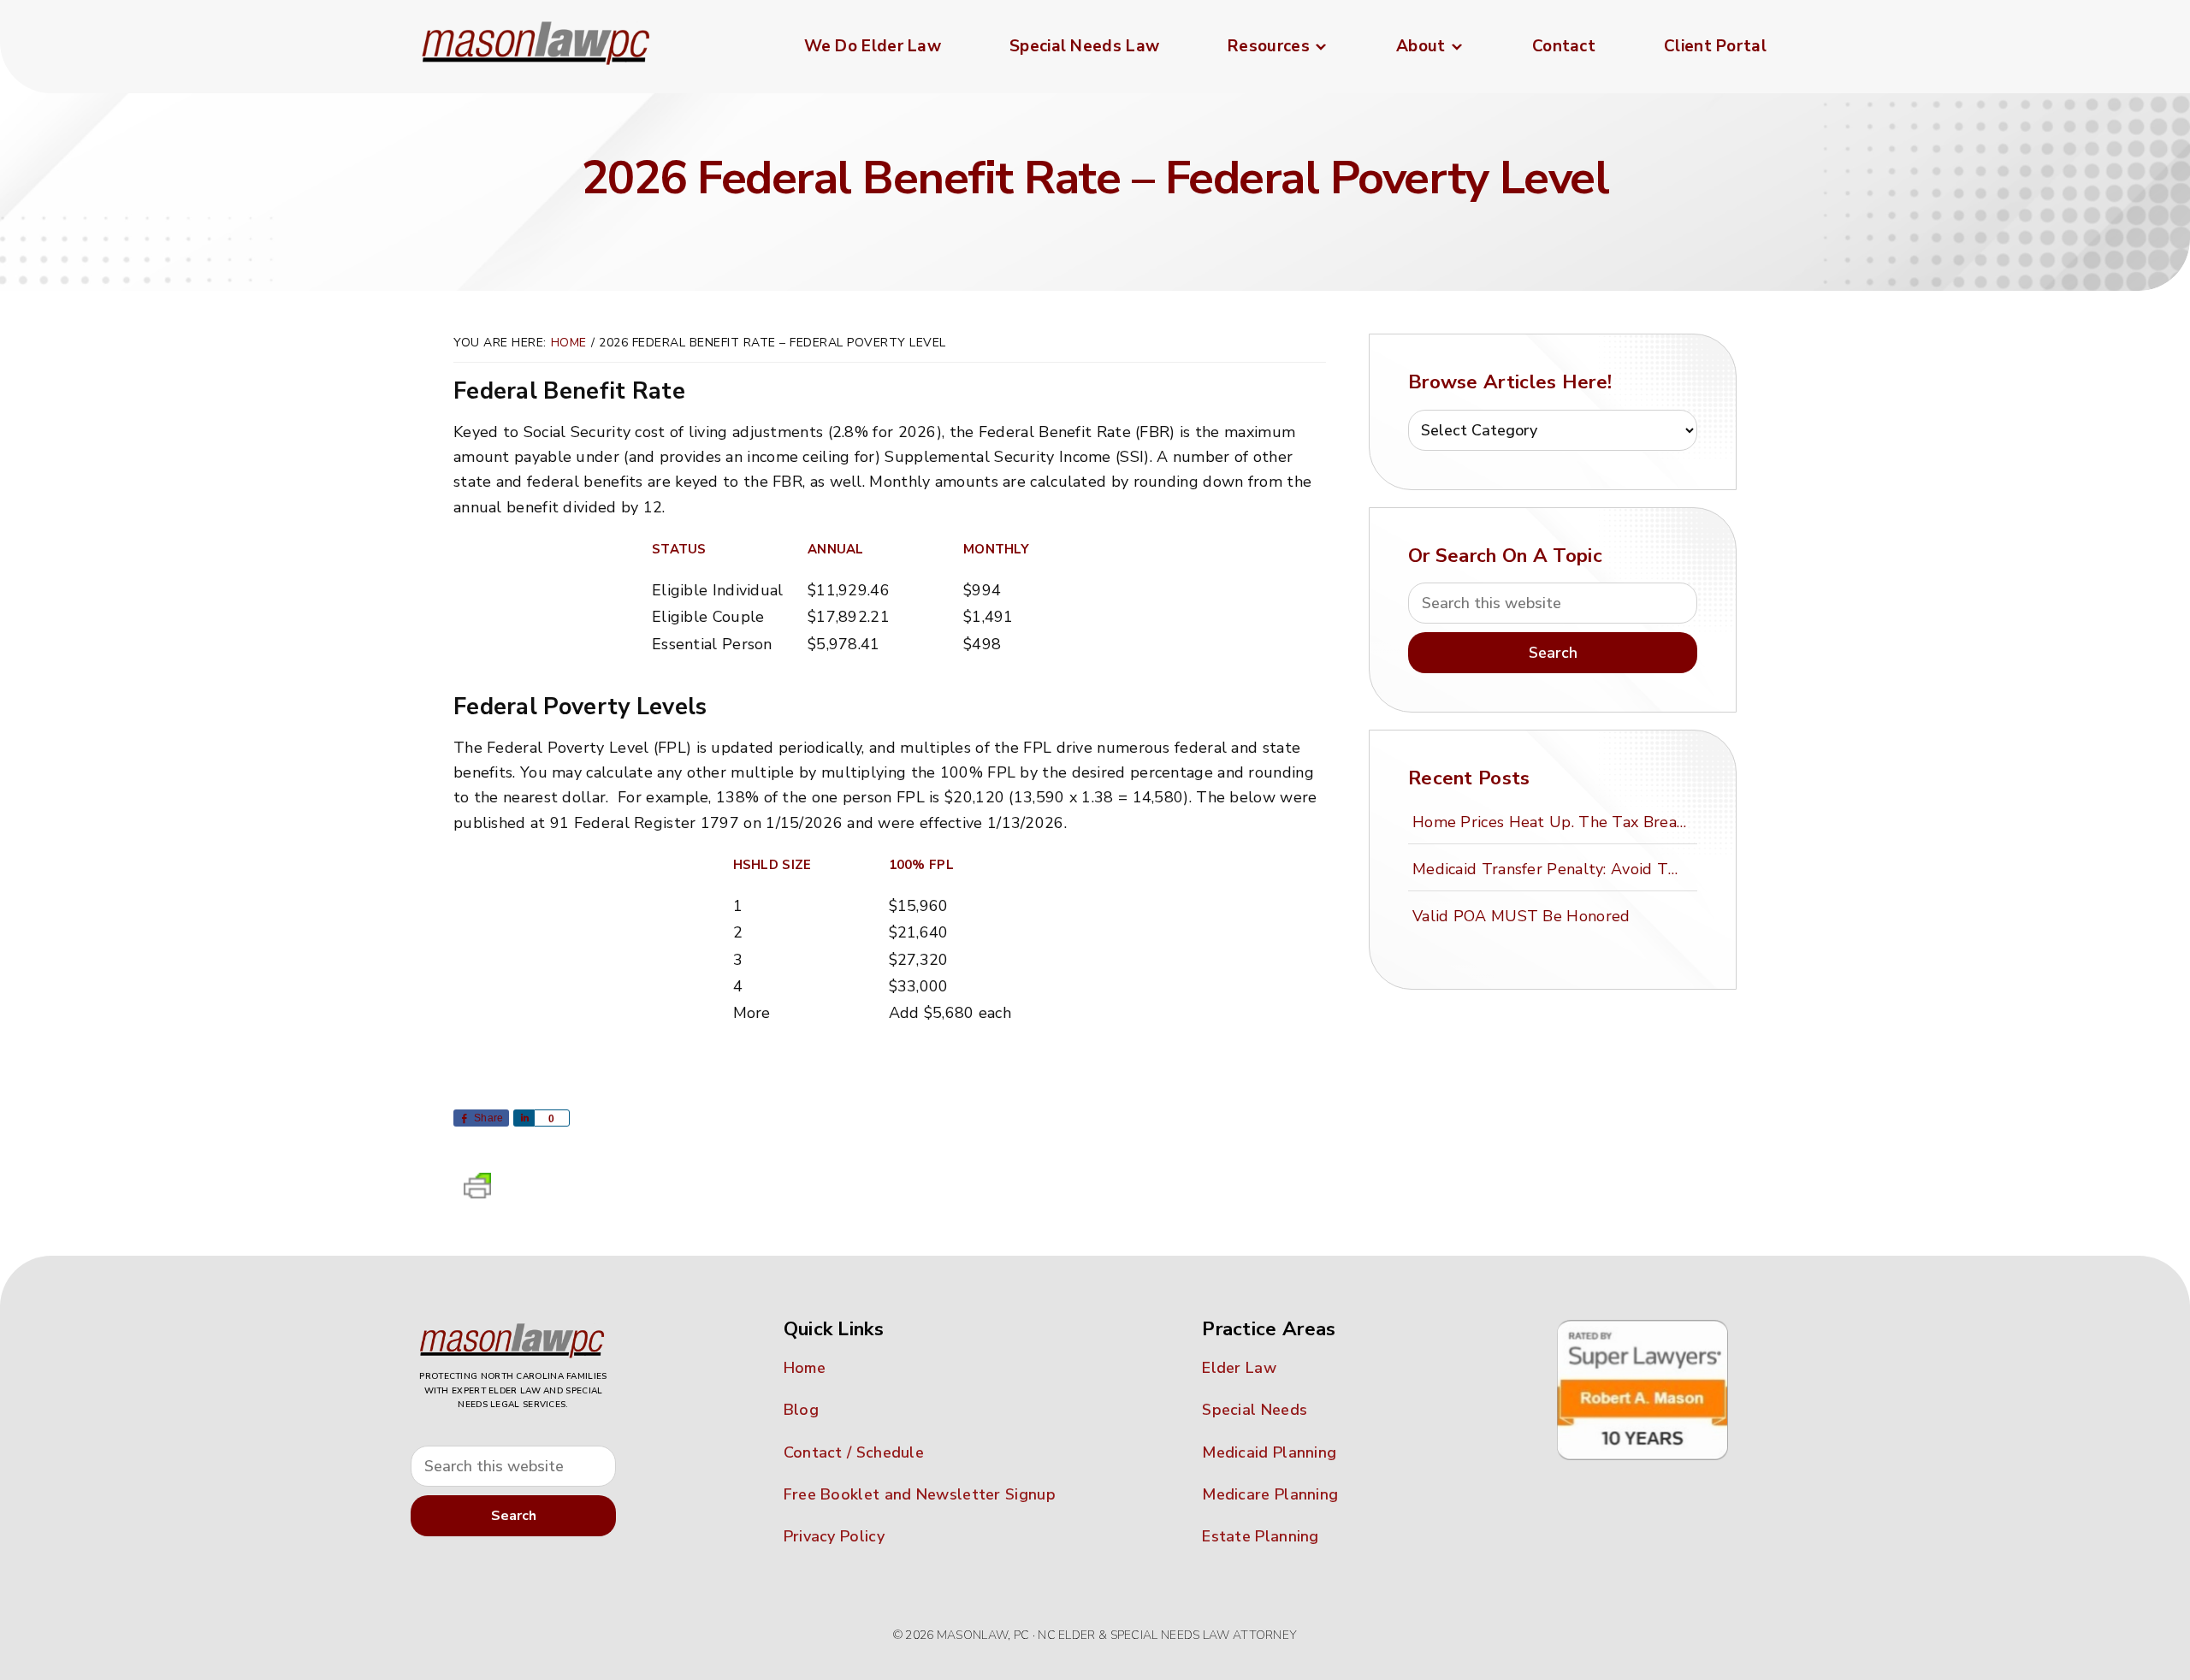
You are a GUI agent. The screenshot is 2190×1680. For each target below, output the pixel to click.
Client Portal (1715, 46)
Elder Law (1239, 1368)
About (1421, 46)
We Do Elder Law (873, 46)
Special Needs (1255, 1410)
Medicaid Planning (1269, 1452)
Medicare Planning (1270, 1494)
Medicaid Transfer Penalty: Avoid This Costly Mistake (1551, 869)
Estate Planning (1261, 1536)
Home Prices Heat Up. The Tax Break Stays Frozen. (1551, 822)
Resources (1269, 46)
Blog (801, 1410)
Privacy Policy (834, 1536)
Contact (1564, 46)
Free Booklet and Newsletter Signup (920, 1494)
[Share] (524, 1118)
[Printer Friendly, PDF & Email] (477, 1190)
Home (805, 1368)
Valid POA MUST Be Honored (1521, 916)
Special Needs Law (1084, 46)
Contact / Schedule (854, 1452)
